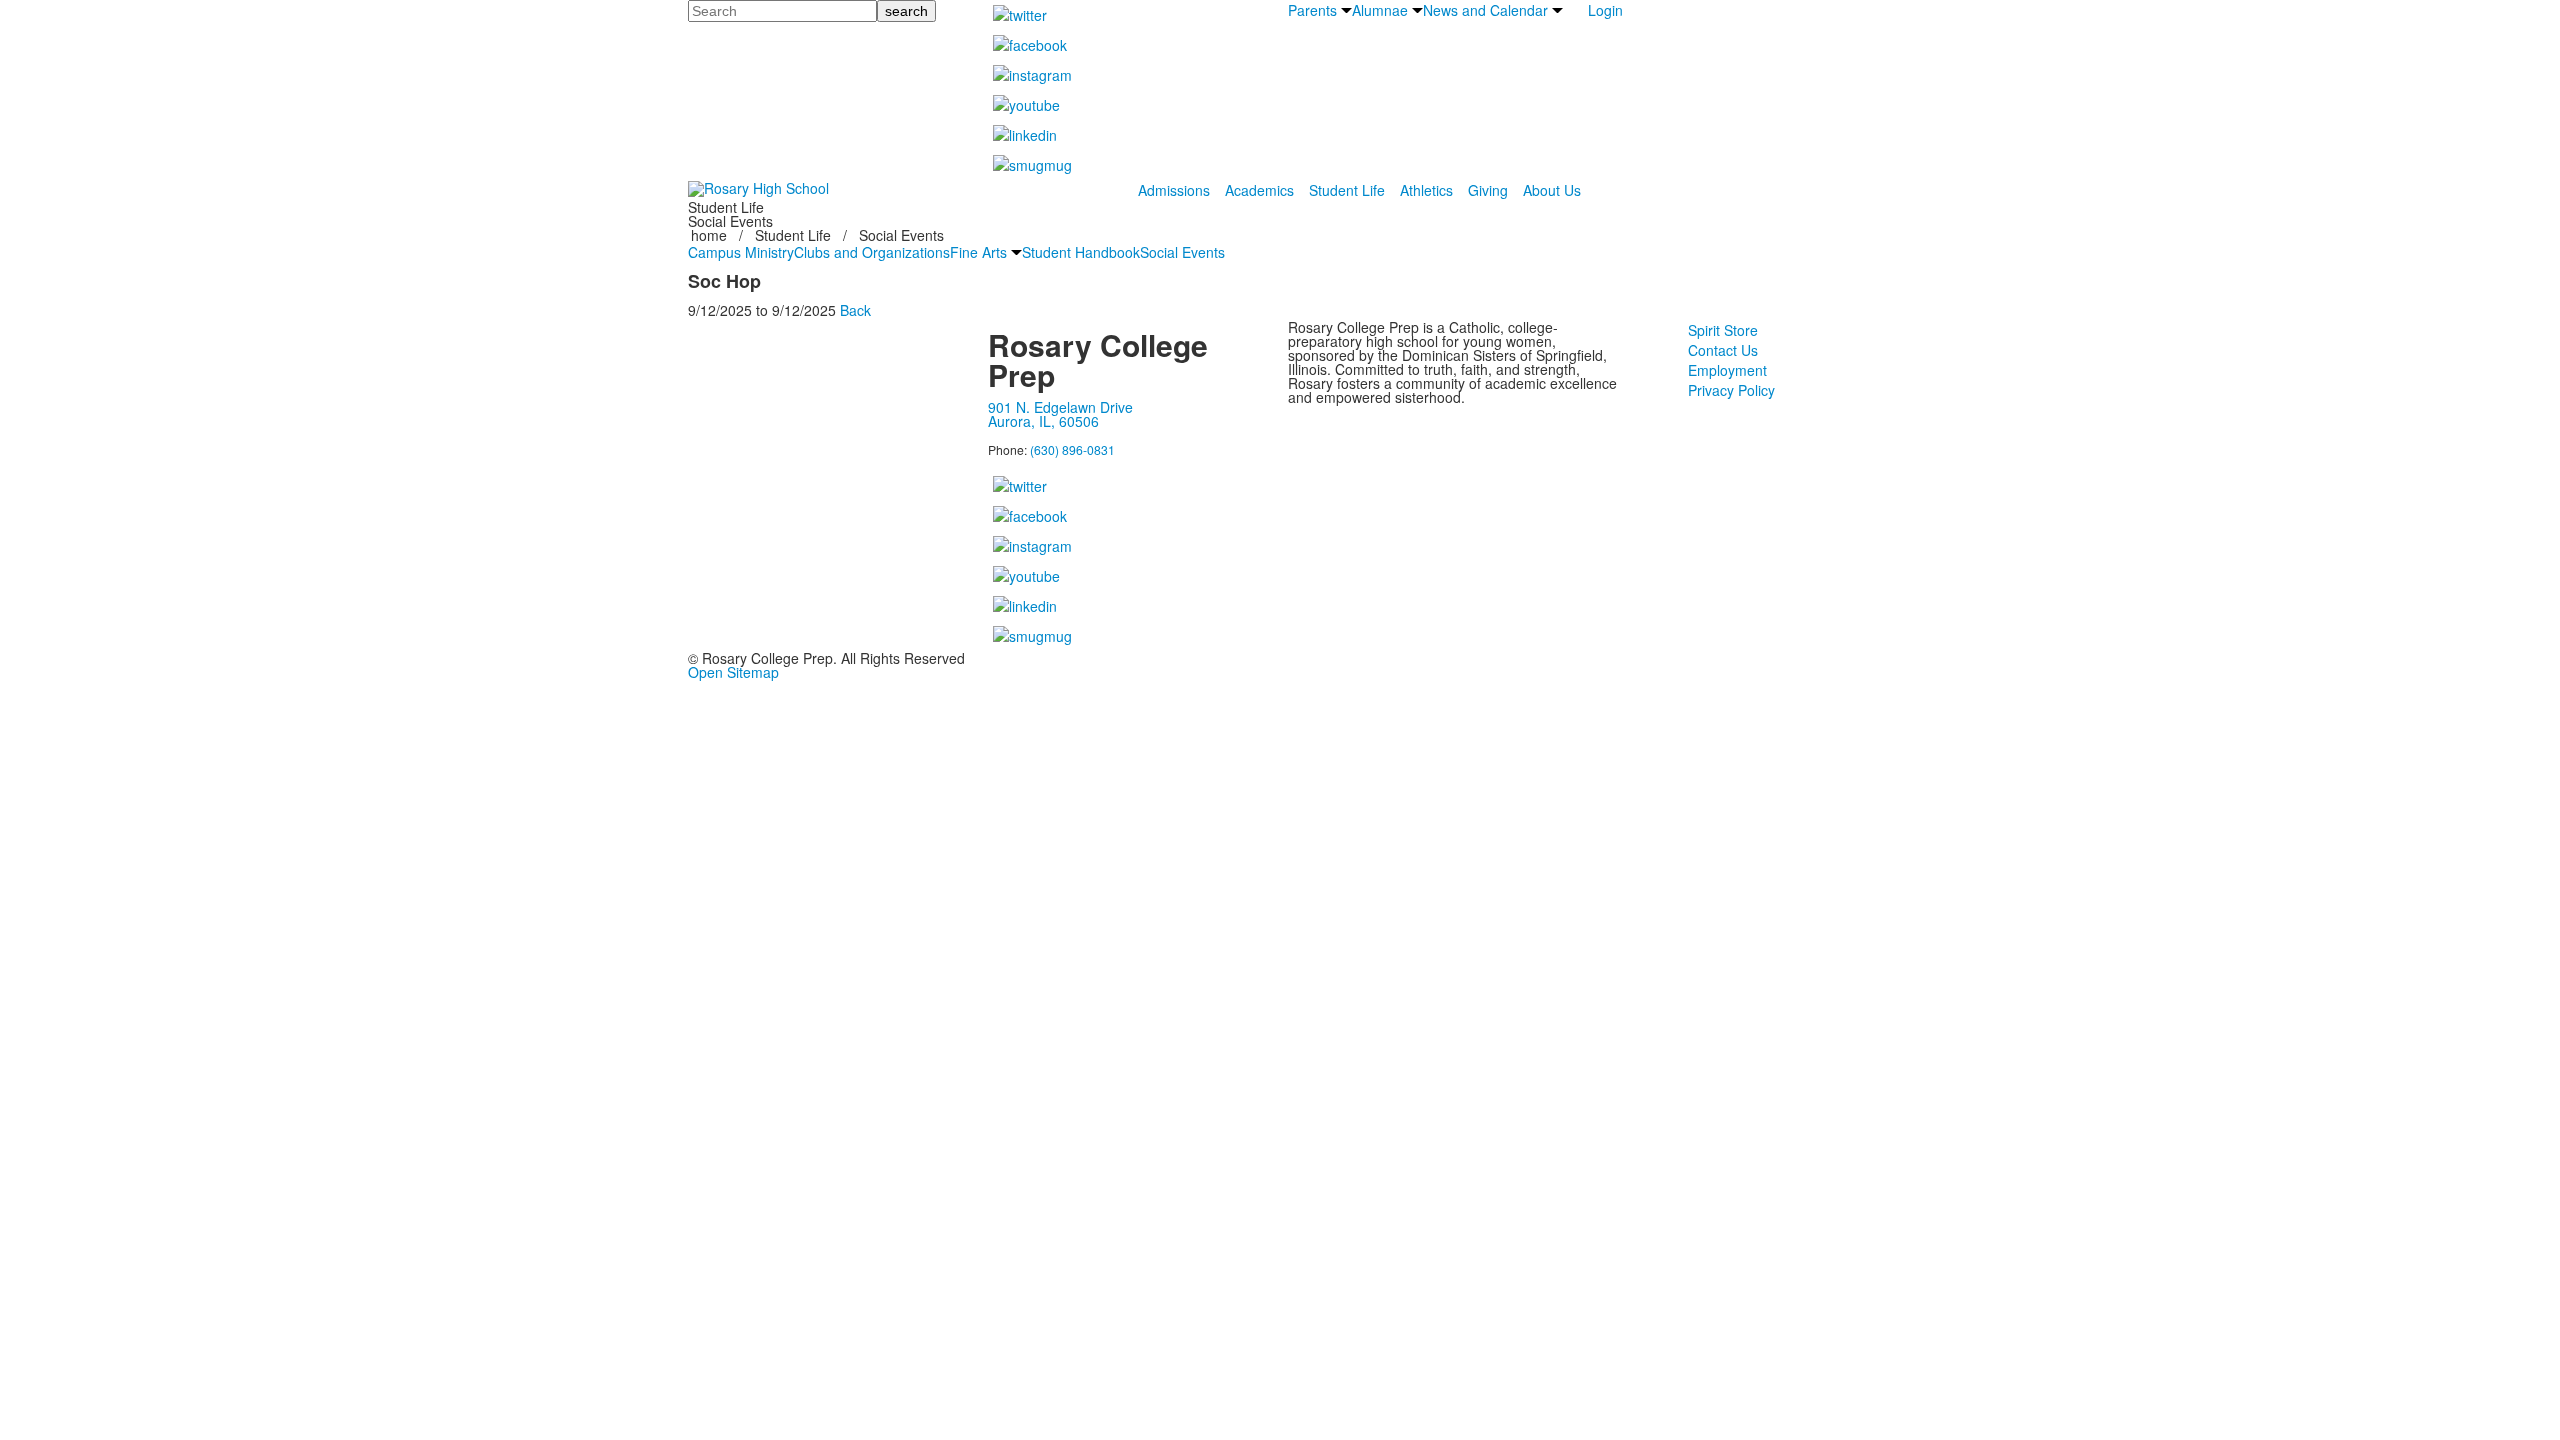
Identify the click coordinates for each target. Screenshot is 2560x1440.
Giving (1488, 190)
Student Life (1347, 190)
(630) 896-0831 (1072, 449)
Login (1605, 10)
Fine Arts (978, 252)
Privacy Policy (1731, 390)
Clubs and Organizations (872, 252)
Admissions (1174, 190)
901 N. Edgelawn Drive (1060, 407)
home (711, 235)
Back (855, 310)
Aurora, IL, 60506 (1043, 421)
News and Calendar (1485, 10)
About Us (1552, 190)
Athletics (1426, 190)
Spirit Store (1723, 330)
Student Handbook (1081, 252)
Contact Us (1723, 350)
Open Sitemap (733, 672)
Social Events (1182, 252)
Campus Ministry (741, 252)
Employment (1727, 370)
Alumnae (1380, 10)
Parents (1312, 10)
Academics (1259, 190)
